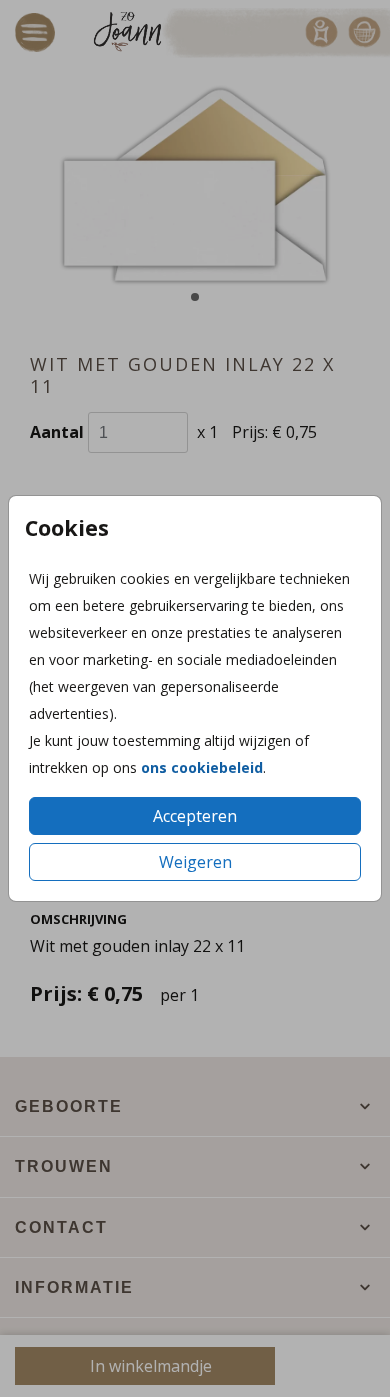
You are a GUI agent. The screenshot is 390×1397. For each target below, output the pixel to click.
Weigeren (195, 862)
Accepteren (195, 816)
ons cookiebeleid (202, 767)
